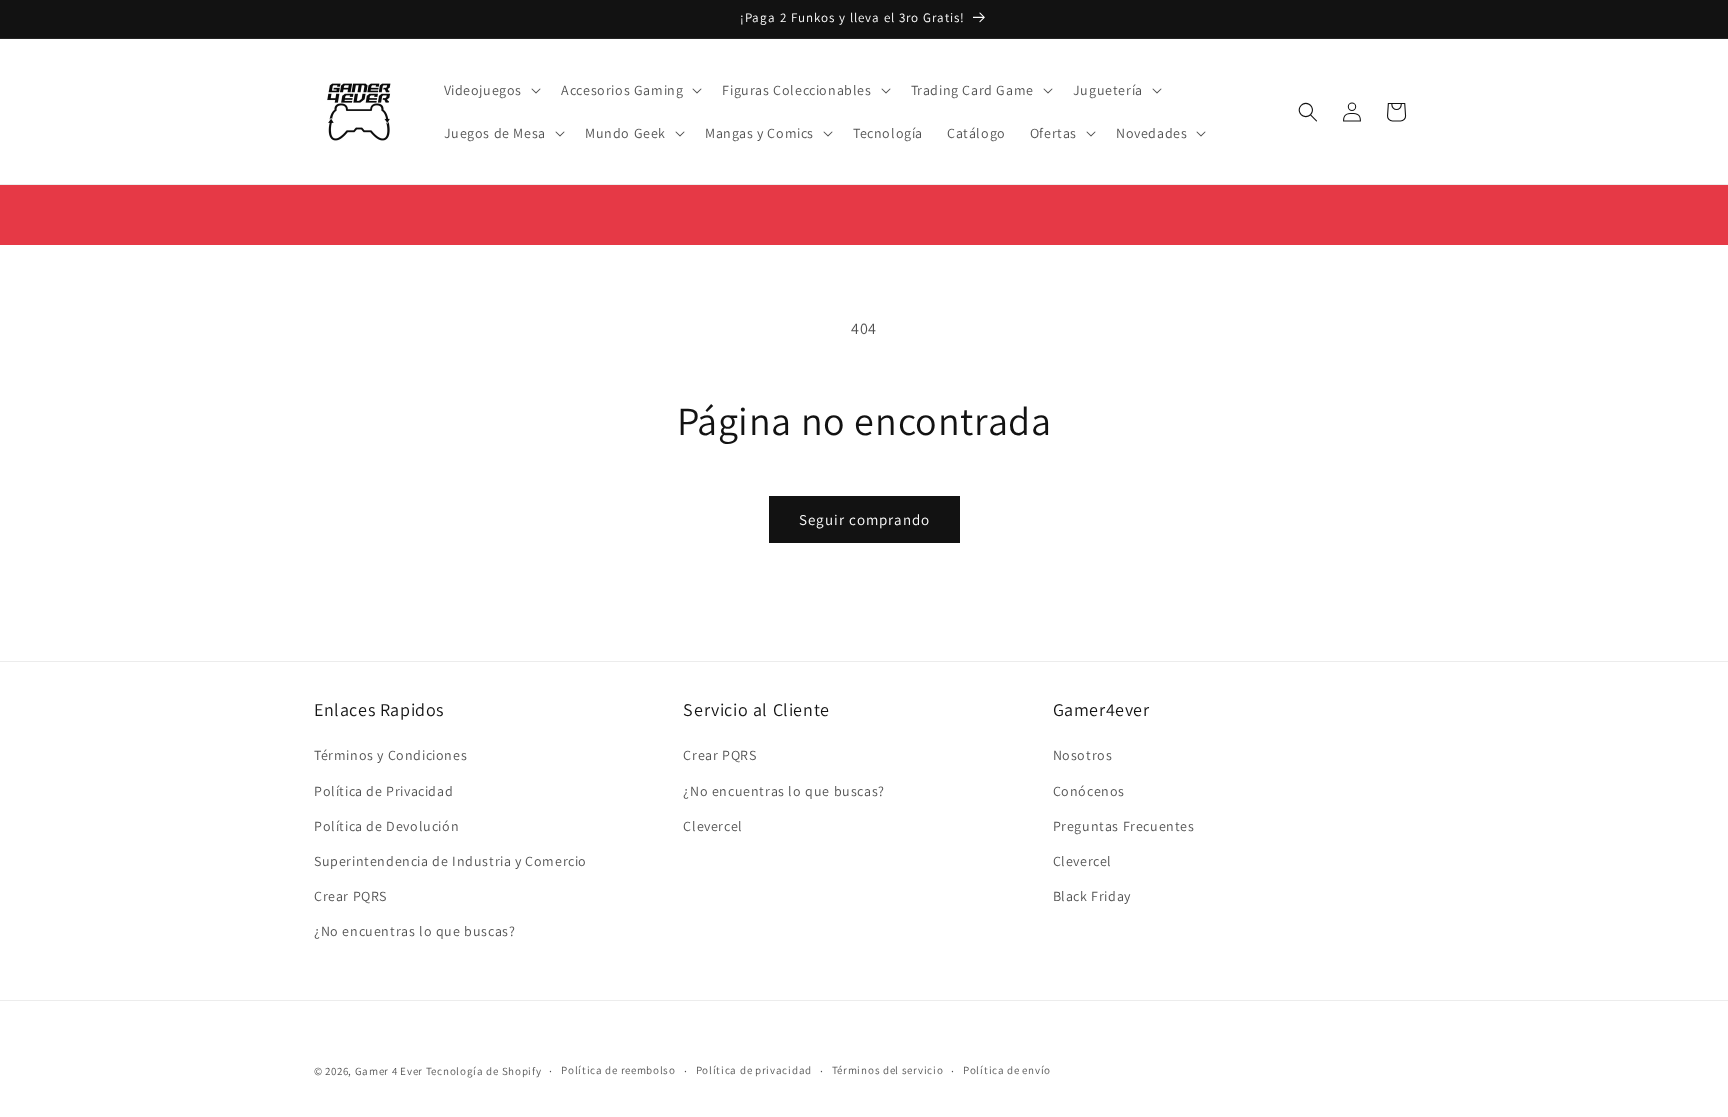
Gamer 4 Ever (389, 1071)
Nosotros (1083, 755)
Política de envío (1007, 1070)
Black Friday (1092, 896)
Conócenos (1089, 791)
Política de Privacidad (383, 791)
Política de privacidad (754, 1070)
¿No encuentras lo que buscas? (414, 931)
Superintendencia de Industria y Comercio (450, 861)
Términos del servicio (888, 1070)
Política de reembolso (618, 1070)
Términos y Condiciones (390, 755)
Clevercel (712, 826)
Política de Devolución (386, 826)
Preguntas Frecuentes (1124, 826)
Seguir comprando (864, 519)
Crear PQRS (350, 896)
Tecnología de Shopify (484, 1071)
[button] (491, 90)
